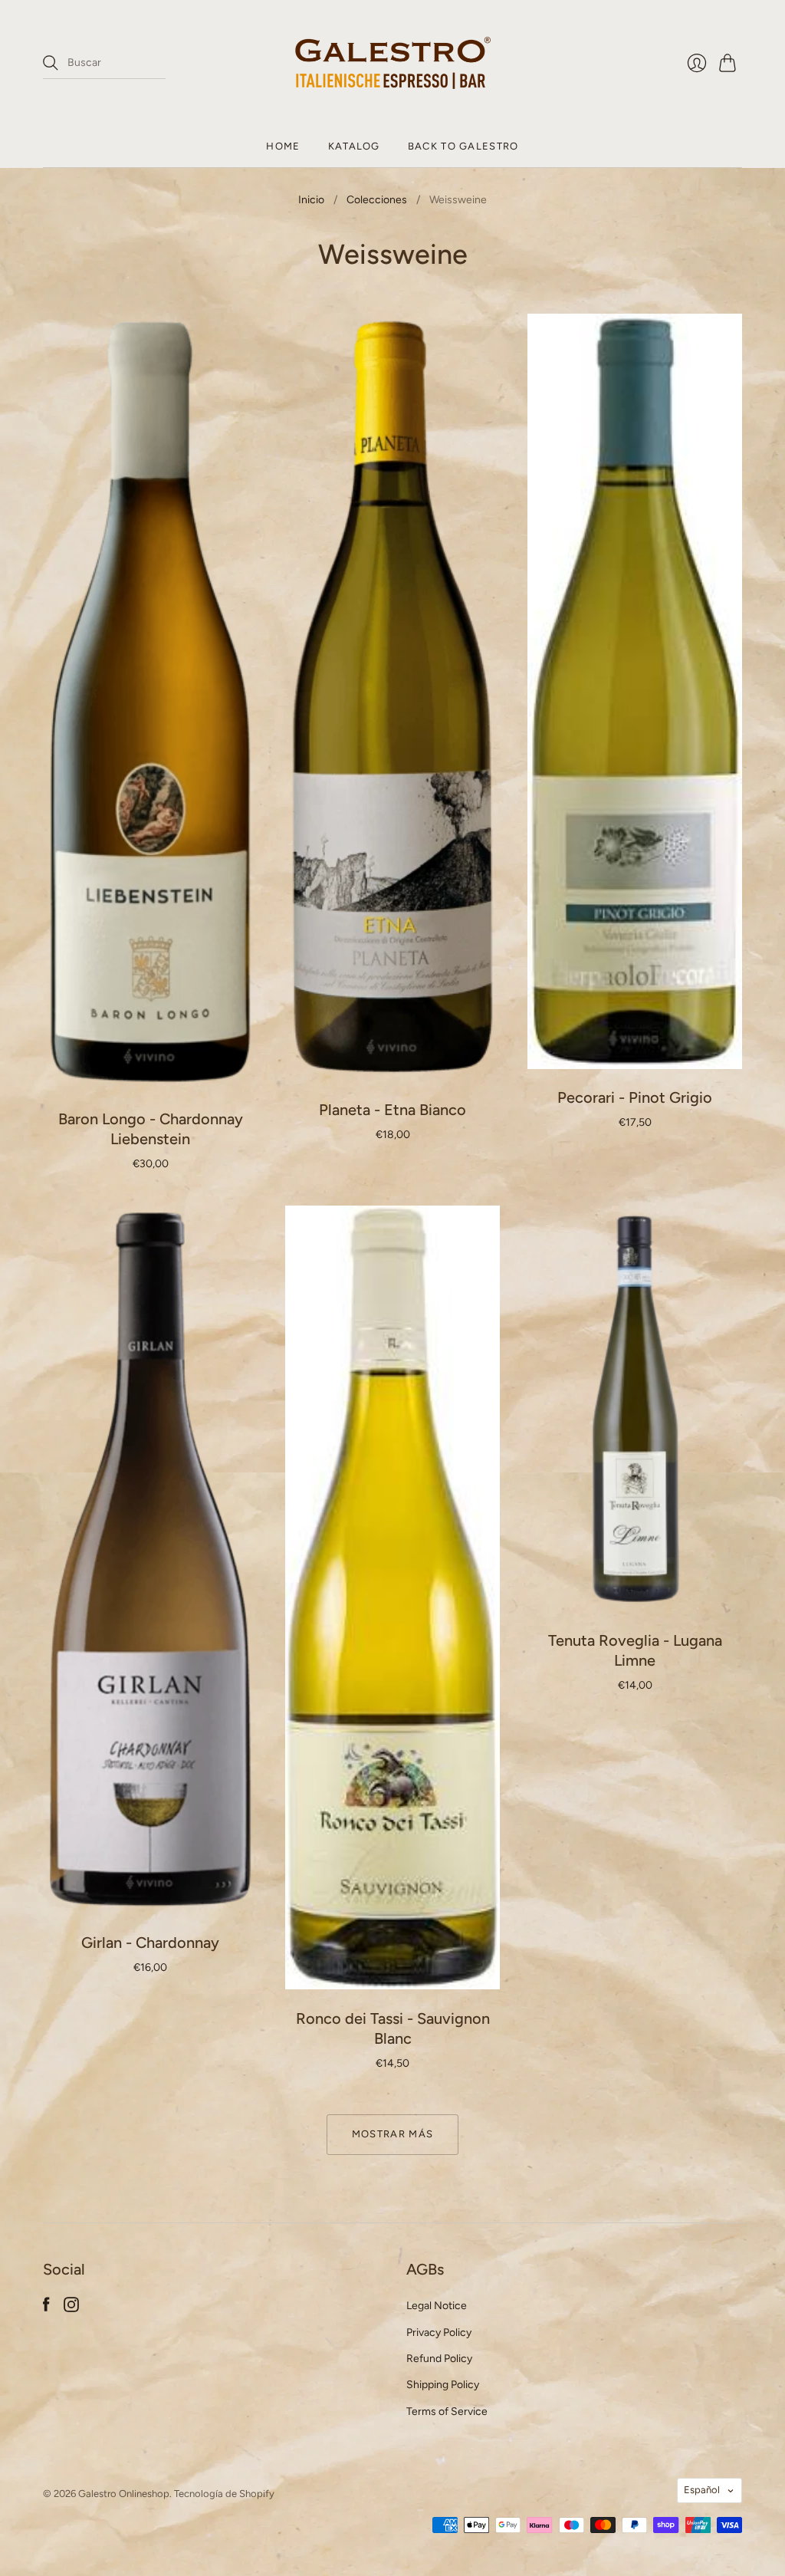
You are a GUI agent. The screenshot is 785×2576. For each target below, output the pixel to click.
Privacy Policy (439, 2333)
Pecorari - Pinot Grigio (635, 1097)
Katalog (354, 146)
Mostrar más (392, 2134)
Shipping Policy (443, 2385)
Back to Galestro (463, 146)
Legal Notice (437, 2306)
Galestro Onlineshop (124, 2494)
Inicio (311, 200)
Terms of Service (447, 2412)
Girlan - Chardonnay (150, 1943)
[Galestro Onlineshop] (393, 63)
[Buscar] (51, 63)
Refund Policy (439, 2359)
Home (283, 146)
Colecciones (377, 200)
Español (702, 2490)
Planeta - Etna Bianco (392, 1110)
